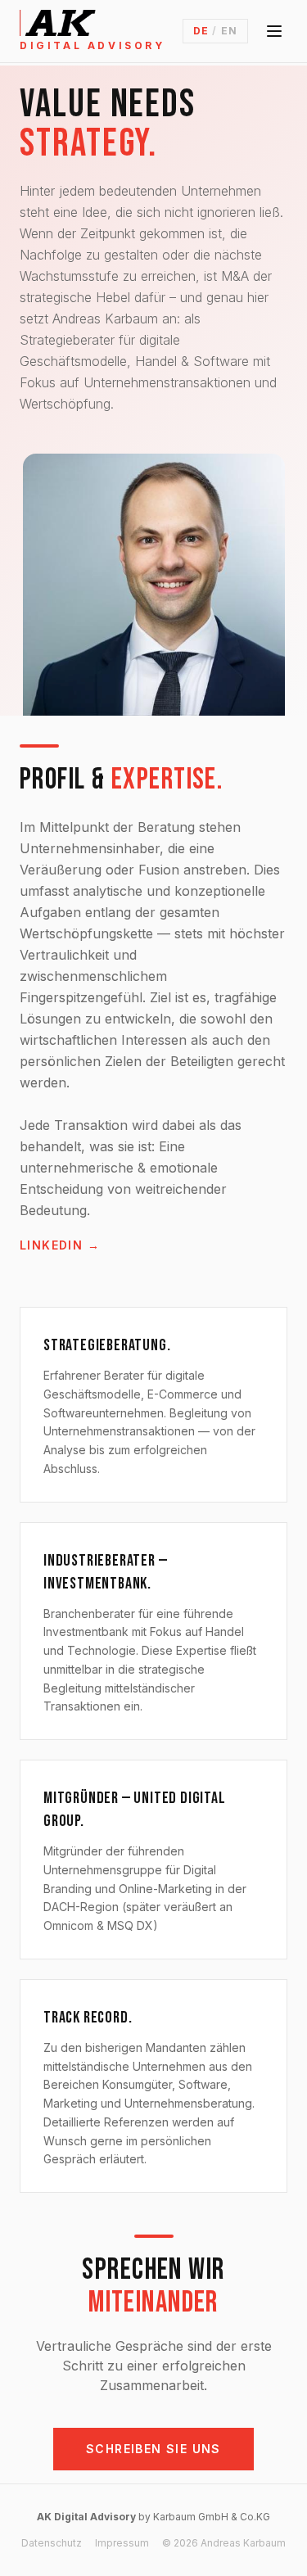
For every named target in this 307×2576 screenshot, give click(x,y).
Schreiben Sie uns (153, 2449)
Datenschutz (52, 2543)
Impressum (122, 2543)
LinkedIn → (60, 1245)
